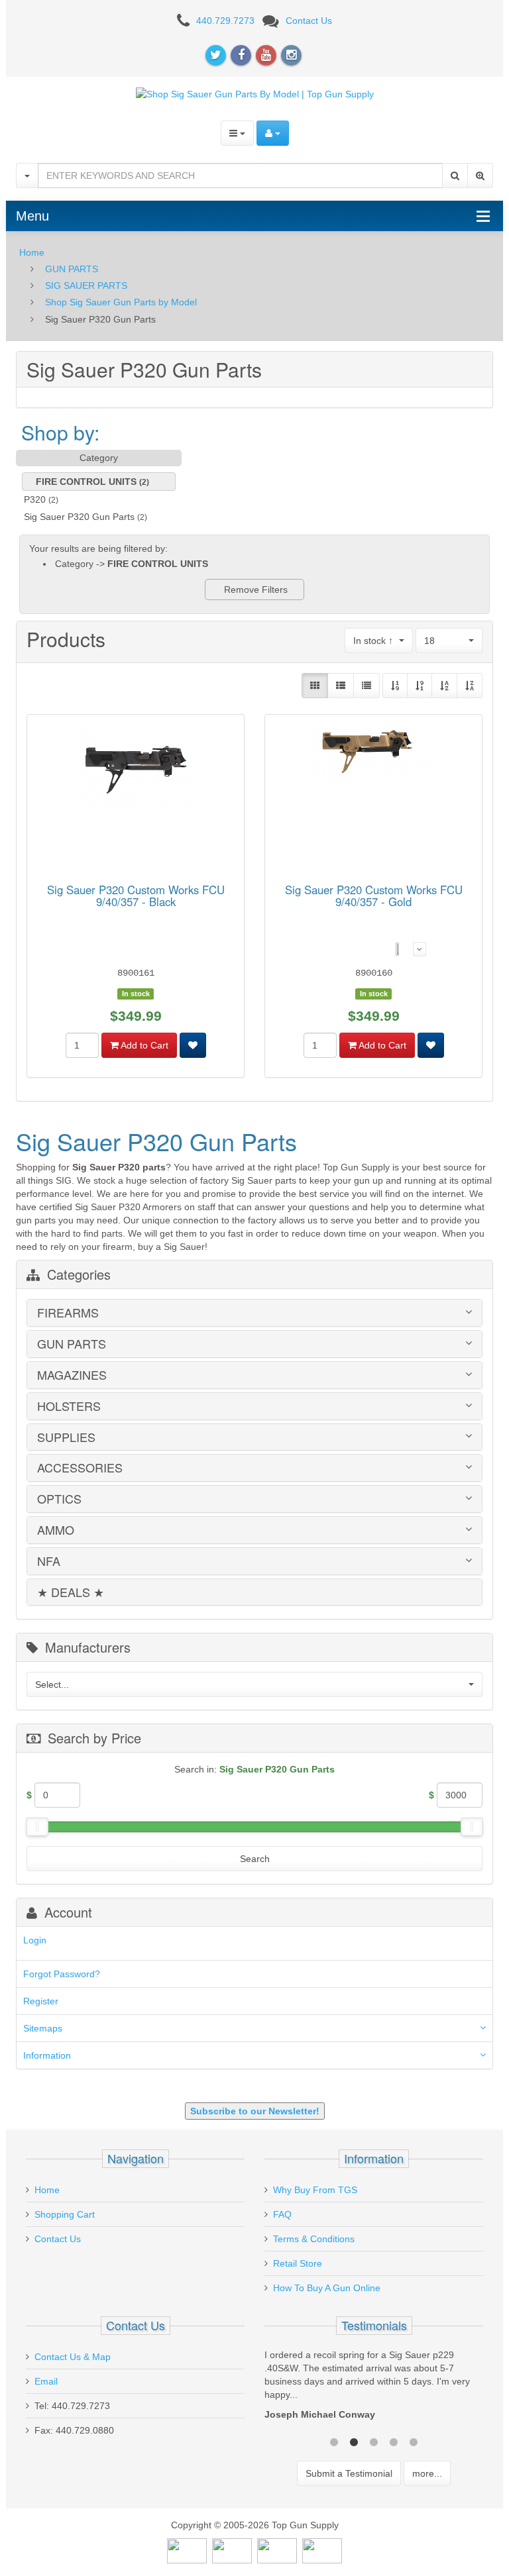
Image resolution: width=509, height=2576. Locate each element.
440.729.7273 (225, 21)
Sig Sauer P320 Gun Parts (79, 517)
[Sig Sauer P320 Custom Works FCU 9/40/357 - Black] (136, 769)
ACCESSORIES (80, 1468)
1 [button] (334, 2441)
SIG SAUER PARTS (86, 285)
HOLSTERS (69, 1406)
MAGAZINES (72, 1375)
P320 (35, 499)
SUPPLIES (66, 1437)
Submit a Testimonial (349, 2473)
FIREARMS (68, 1313)
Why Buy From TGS (315, 2190)
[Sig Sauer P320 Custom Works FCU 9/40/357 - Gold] (374, 755)
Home (32, 252)
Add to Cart (143, 1045)
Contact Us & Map (73, 2357)
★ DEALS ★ (71, 1592)
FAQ (282, 2214)
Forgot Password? (62, 1974)
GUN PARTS (72, 269)
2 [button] (354, 2441)
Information (47, 2055)
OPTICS (59, 1499)
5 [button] (414, 2441)
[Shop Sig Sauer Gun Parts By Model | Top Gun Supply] (255, 93)
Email (46, 2381)
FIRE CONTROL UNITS (86, 482)
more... (427, 2473)
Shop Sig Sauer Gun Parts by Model (121, 302)
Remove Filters (254, 590)
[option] (374, 2388)
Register (41, 2001)
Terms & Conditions (314, 2239)
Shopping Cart (65, 2214)
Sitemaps (43, 2028)
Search (255, 1859)
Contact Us (309, 21)
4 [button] (394, 2441)
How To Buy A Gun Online (327, 2288)
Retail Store (298, 2263)
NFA (49, 1561)
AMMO (56, 1530)
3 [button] (374, 2441)
